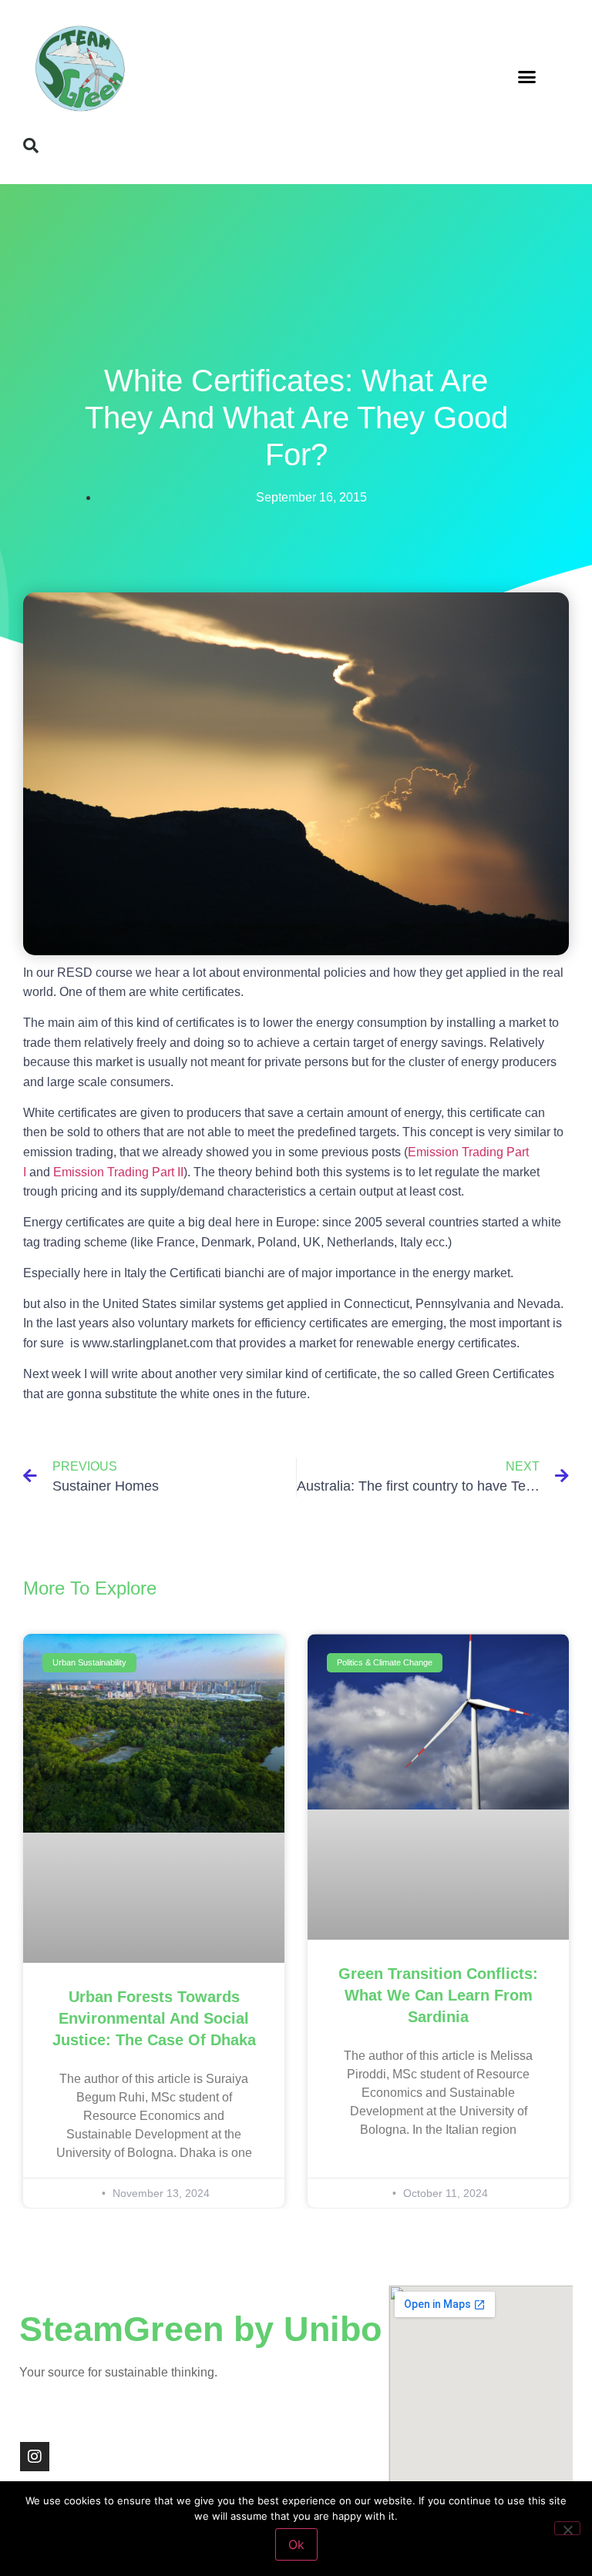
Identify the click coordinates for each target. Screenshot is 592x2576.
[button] (527, 77)
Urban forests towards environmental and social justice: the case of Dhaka (154, 2018)
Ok (296, 2544)
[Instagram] (35, 2457)
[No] (567, 2528)
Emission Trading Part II (118, 1172)
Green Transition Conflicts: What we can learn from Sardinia (438, 1995)
